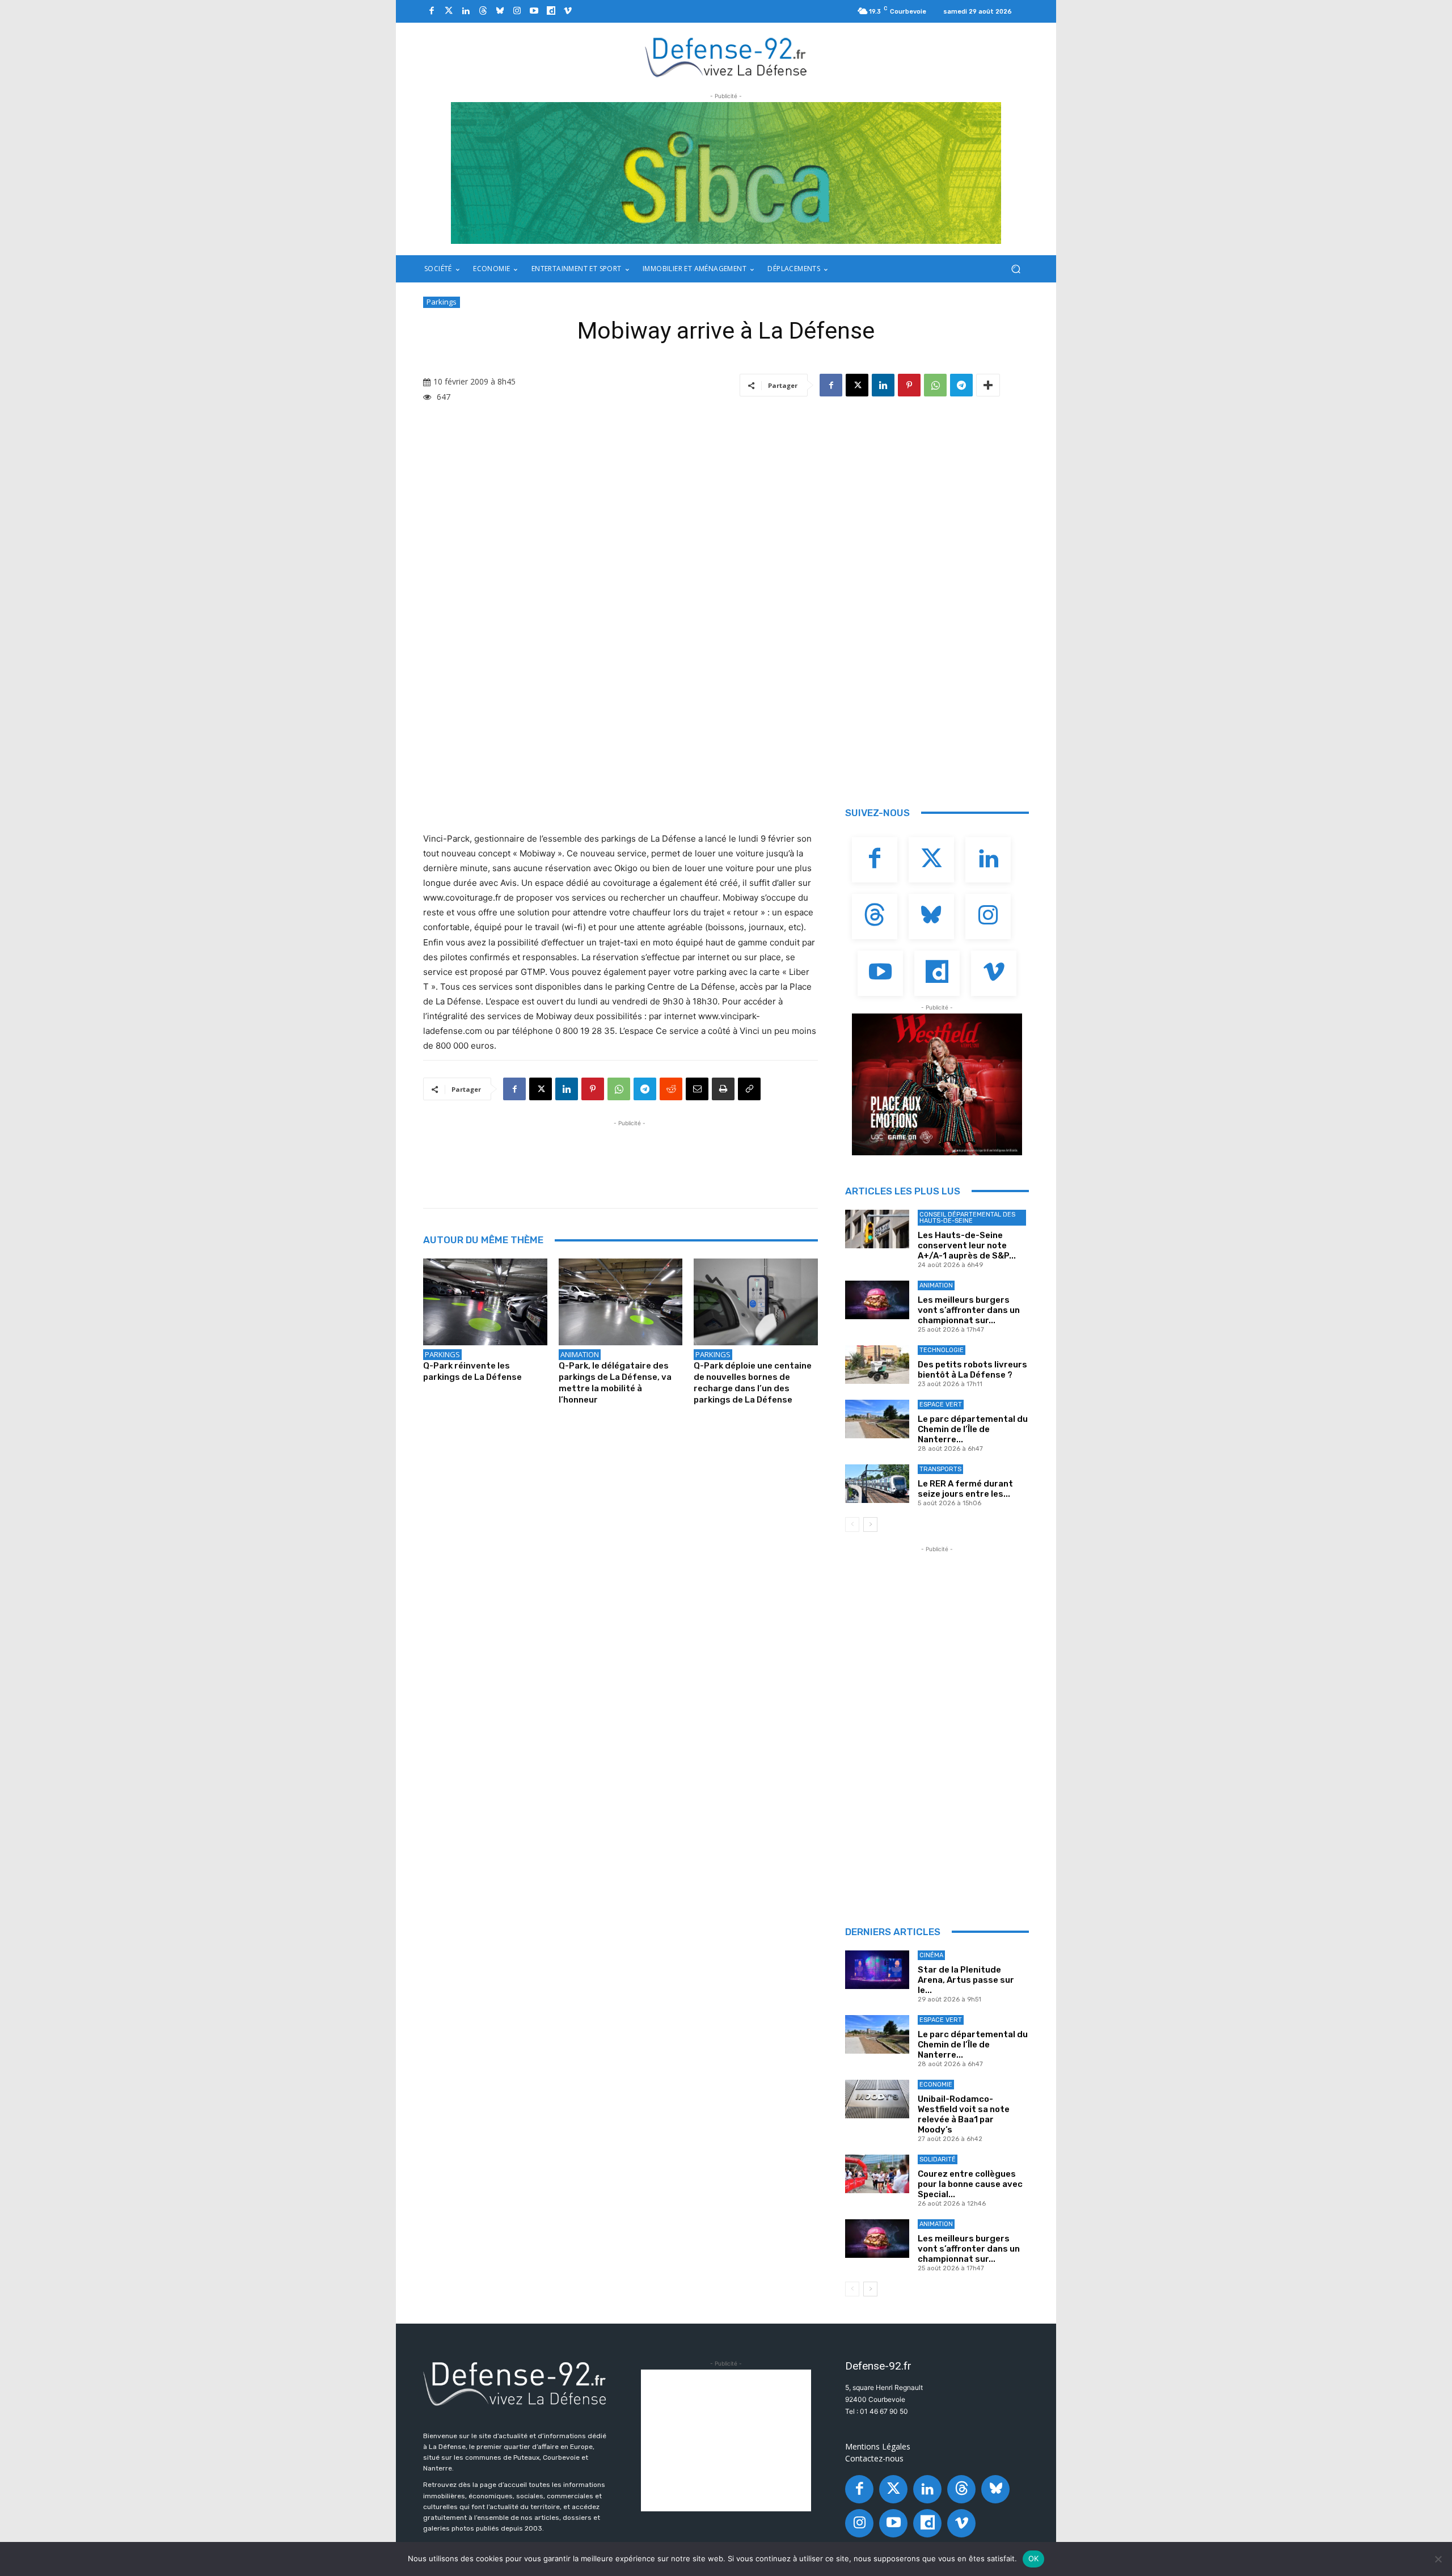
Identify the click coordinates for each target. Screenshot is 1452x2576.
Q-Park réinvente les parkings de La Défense (472, 1371)
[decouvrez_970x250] (726, 173)
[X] (857, 385)
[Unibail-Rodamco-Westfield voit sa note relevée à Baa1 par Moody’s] (877, 2099)
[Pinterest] (909, 385)
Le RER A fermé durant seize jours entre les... (965, 1489)
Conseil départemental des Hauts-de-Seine (967, 1218)
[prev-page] (852, 1525)
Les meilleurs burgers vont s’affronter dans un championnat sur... (969, 1310)
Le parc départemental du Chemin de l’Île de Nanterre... (973, 1429)
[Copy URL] (749, 1089)
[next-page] (870, 1525)
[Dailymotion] (551, 11)
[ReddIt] (671, 1089)
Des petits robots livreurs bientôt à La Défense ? (972, 1370)
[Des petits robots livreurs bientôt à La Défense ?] (877, 1365)
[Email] (697, 1089)
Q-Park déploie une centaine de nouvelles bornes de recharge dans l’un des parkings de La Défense (753, 1383)
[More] (988, 385)
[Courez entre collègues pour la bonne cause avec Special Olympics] (877, 2174)
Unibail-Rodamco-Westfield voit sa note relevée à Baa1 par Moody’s (964, 2114)
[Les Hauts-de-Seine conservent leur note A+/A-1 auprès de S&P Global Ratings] (877, 1229)
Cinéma (931, 1955)
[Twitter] (449, 11)
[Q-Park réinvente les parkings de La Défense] (485, 1302)
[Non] (1438, 2559)
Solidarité (938, 2159)
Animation (580, 1354)
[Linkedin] (466, 11)
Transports (940, 1469)
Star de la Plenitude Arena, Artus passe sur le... (966, 1980)
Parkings (442, 302)
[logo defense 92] (726, 56)
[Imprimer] (723, 1089)
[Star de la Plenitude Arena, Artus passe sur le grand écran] (877, 1970)
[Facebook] (432, 11)
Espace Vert (941, 1405)
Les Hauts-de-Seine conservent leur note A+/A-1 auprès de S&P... (967, 1245)
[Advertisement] (630, 1155)
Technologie (942, 1350)
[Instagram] (517, 11)
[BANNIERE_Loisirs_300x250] (937, 1084)
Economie (936, 2085)
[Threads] (483, 11)
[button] (1016, 269)
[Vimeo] (568, 11)
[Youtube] (534, 11)
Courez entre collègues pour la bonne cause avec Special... (970, 2184)
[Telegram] (961, 385)
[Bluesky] (500, 11)
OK (1034, 2558)
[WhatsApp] (935, 385)
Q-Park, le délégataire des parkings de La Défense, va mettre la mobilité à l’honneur (615, 1383)
